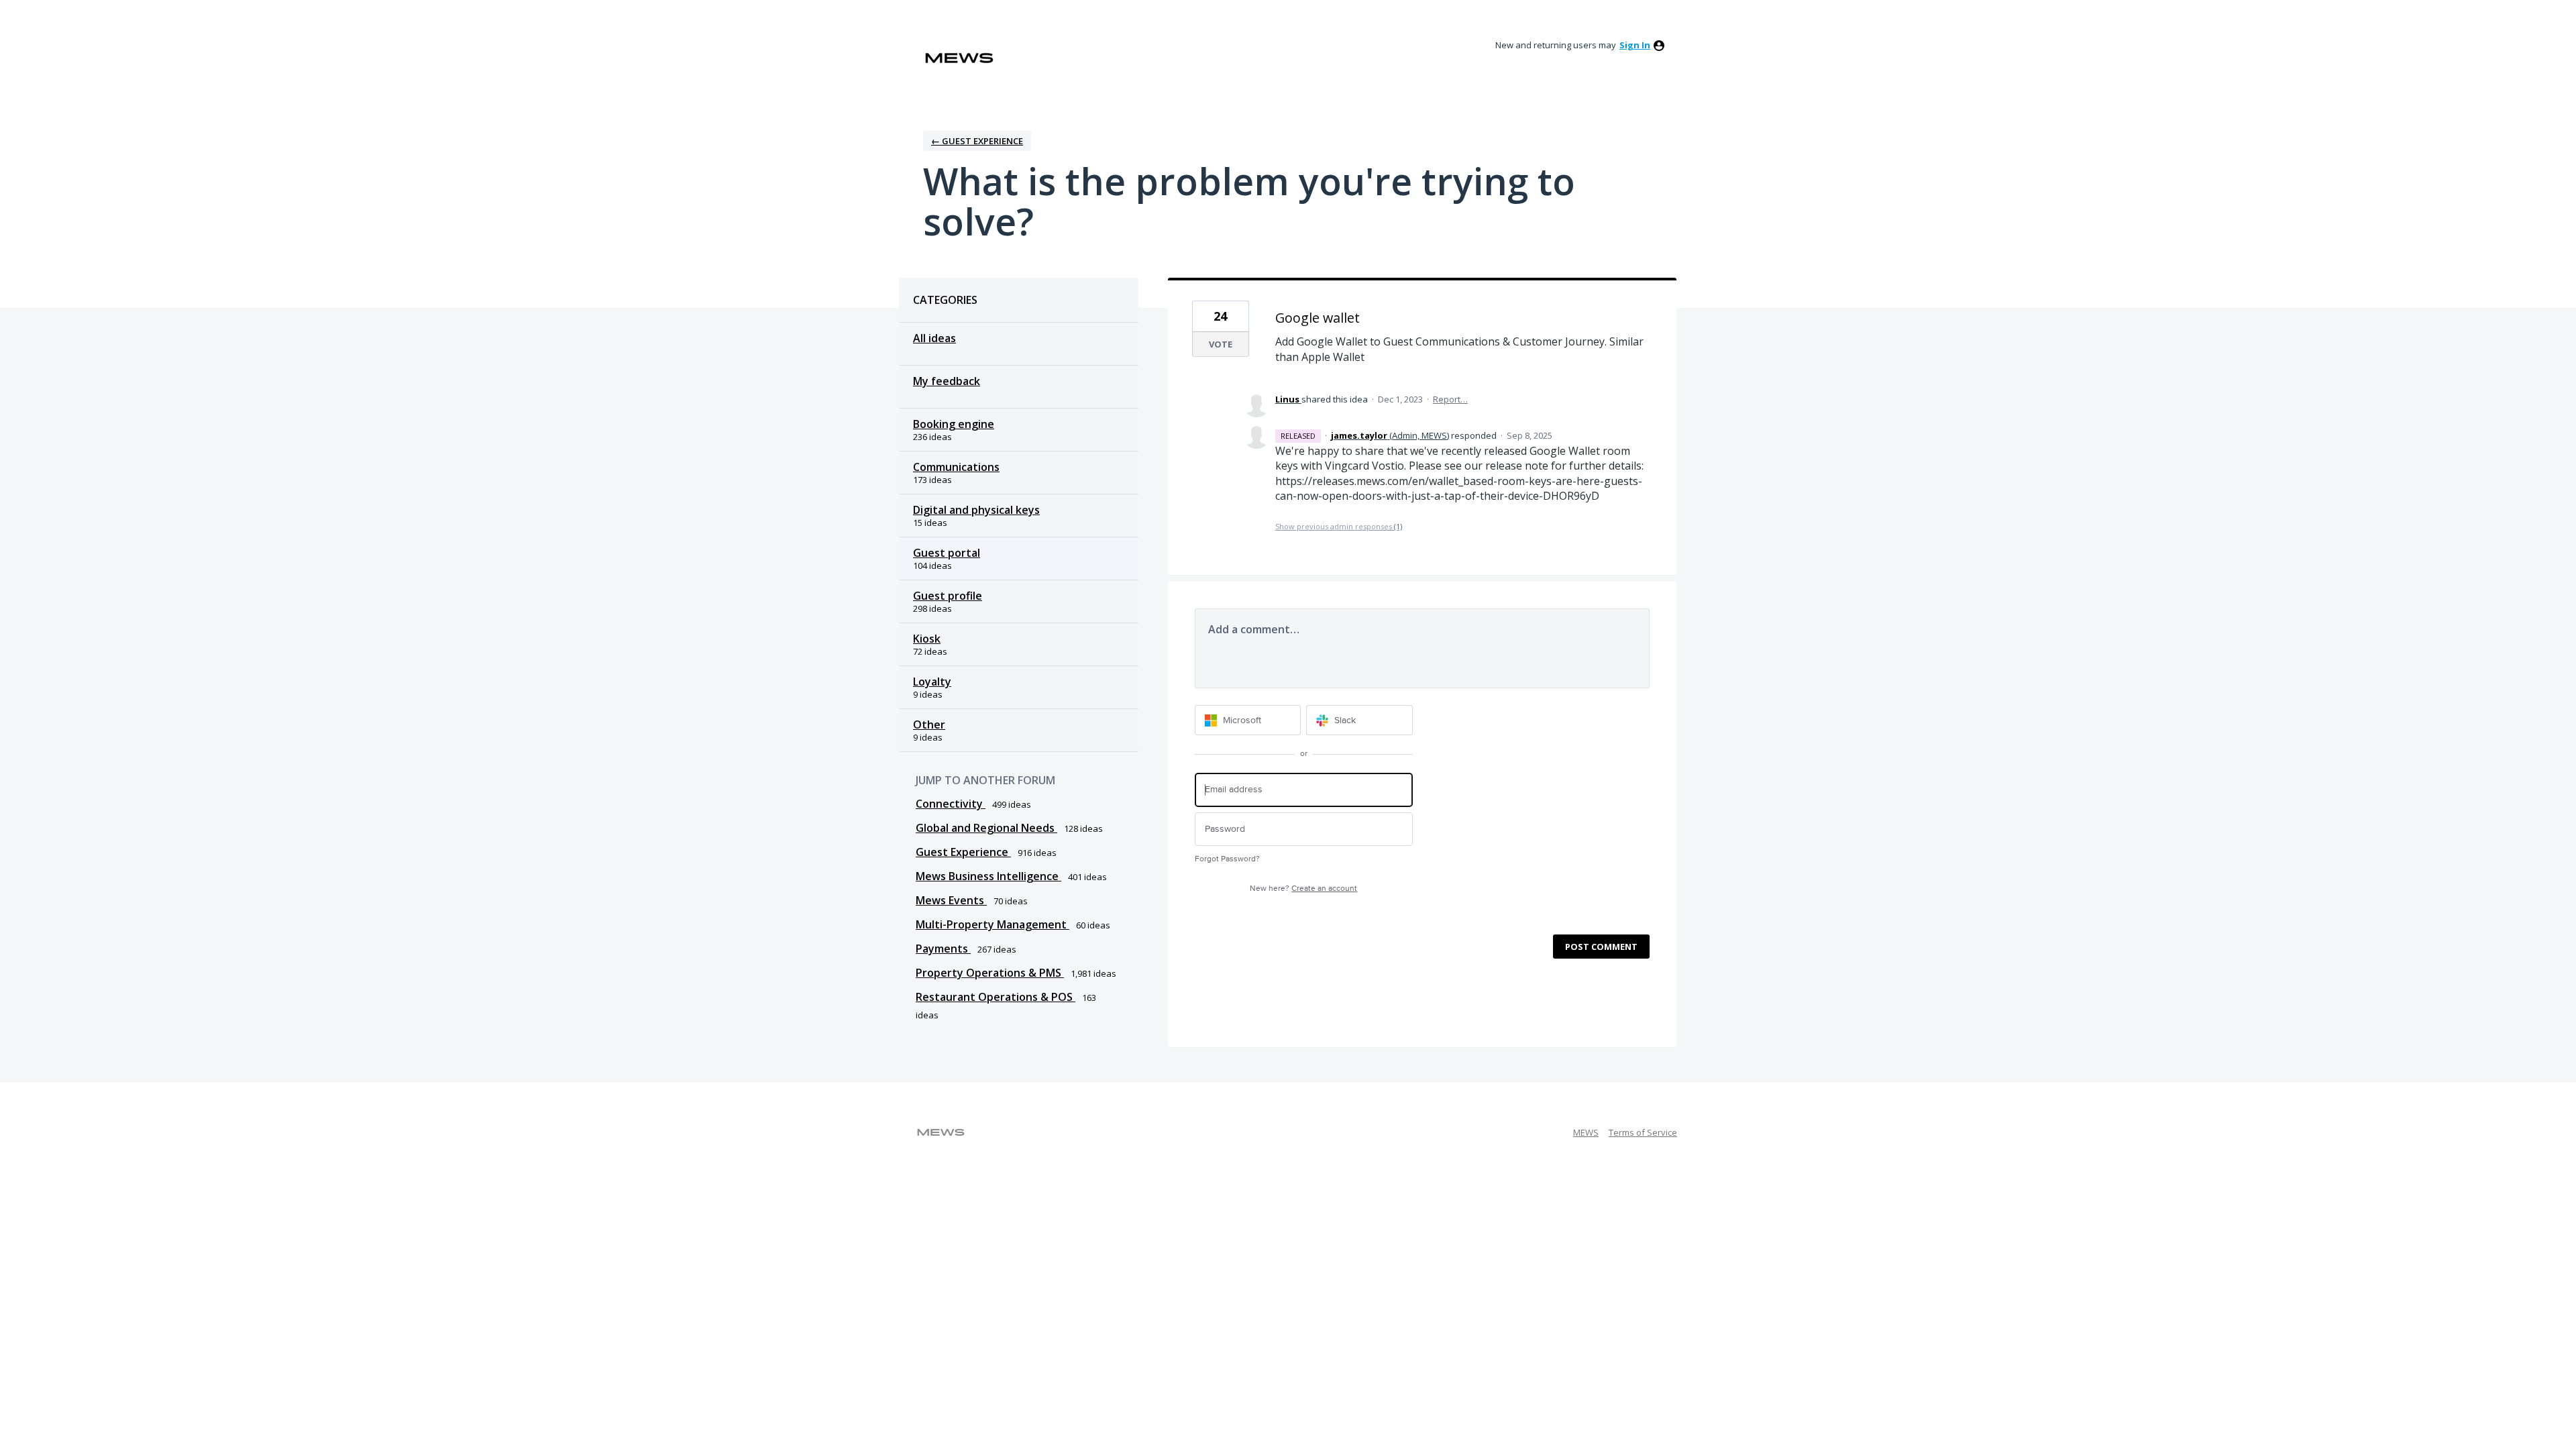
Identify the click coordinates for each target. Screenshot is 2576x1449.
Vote (1221, 344)
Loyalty (932, 682)
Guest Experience (963, 852)
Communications (956, 467)
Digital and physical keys (976, 510)
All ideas (934, 338)
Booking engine (954, 424)
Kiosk (927, 639)
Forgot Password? (1227, 859)
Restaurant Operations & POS (996, 997)
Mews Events (951, 900)
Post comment (1601, 947)
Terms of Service (1643, 1132)
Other (929, 724)
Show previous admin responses (1339, 526)
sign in (1635, 45)
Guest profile (948, 596)
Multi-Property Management (992, 924)
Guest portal (947, 553)
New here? (1303, 889)
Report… (1450, 399)
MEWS (1586, 1132)
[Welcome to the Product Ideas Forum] (959, 58)
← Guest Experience (977, 141)
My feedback (947, 381)
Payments (943, 949)
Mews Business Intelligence (988, 876)
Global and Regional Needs (986, 828)
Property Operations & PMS (990, 973)
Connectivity (951, 804)
